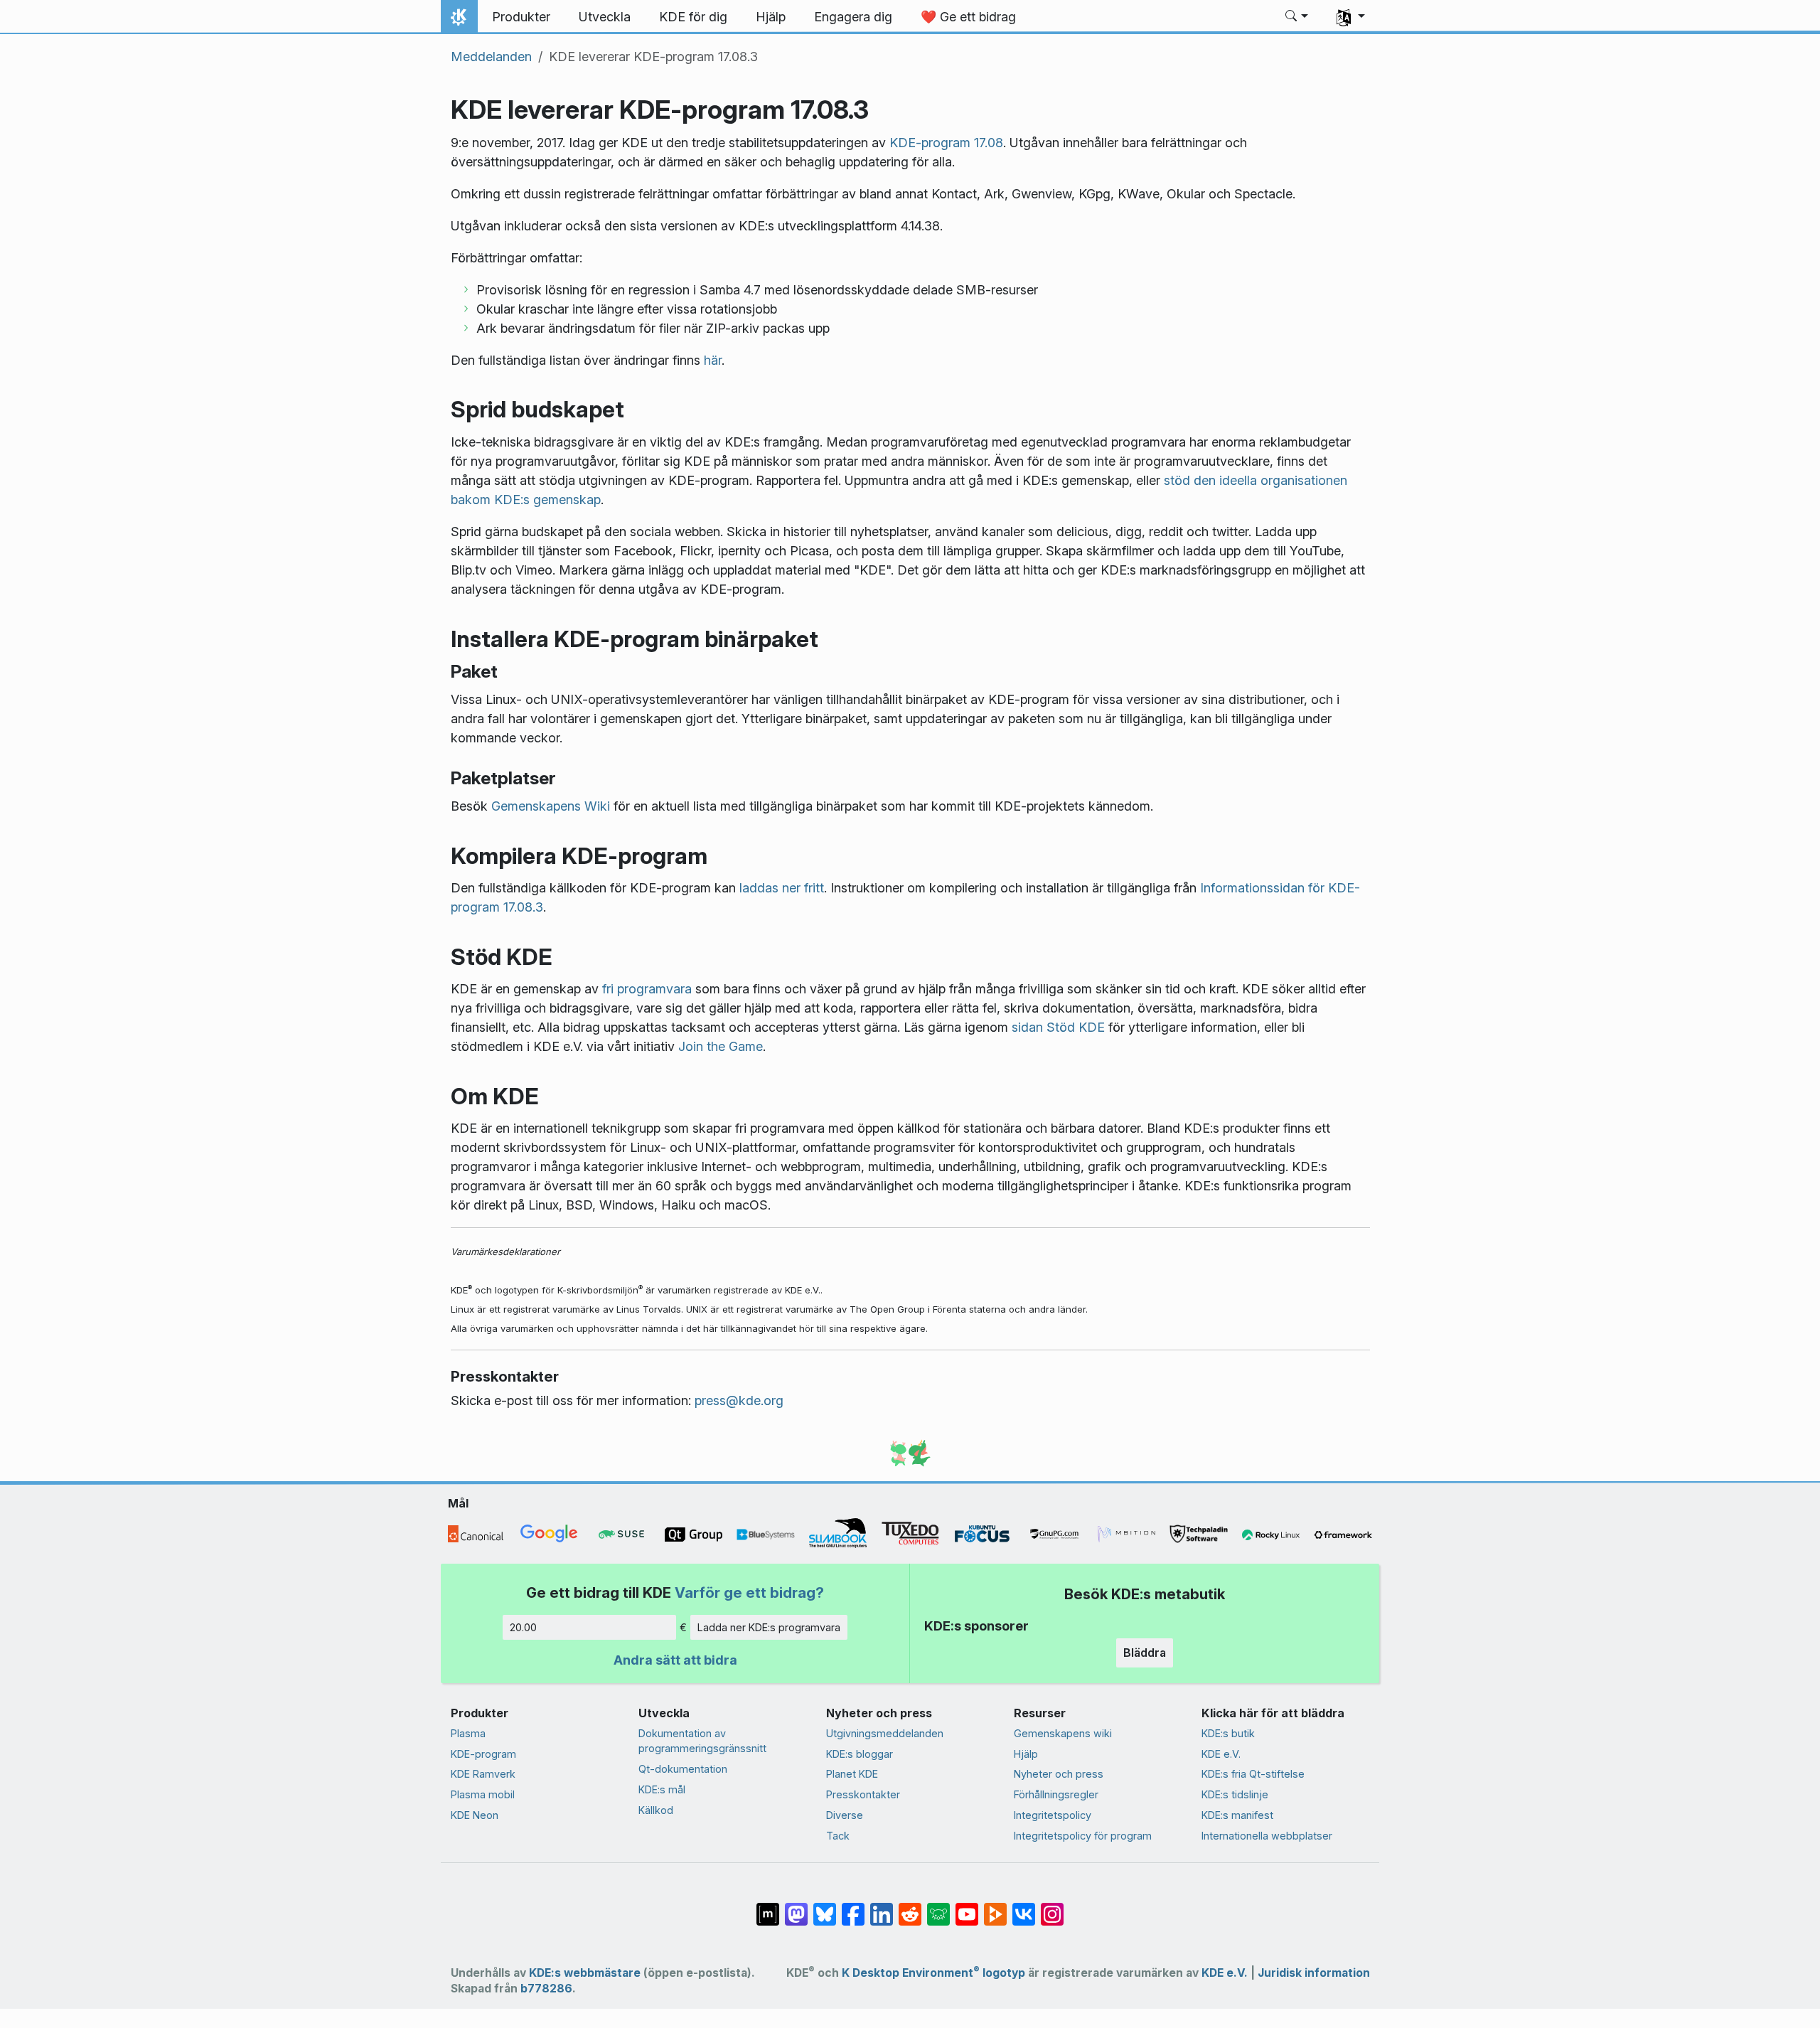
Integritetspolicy (1053, 1815)
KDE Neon (475, 1815)
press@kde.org (739, 1400)
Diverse (845, 1815)
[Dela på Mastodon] (796, 1906)
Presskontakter (863, 1794)
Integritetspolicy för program (1083, 1836)
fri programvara (647, 989)
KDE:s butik (1228, 1733)
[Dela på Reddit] (910, 1906)
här (713, 360)
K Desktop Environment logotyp (933, 1973)
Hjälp (1026, 1754)
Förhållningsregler (1056, 1794)
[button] (1297, 17)
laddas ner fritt (782, 888)
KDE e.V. (1221, 1754)
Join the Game (721, 1046)
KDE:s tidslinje (1235, 1794)
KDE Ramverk (483, 1774)
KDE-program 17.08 (946, 143)
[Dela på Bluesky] (825, 1906)
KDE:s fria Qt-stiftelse (1253, 1774)
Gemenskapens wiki (1063, 1733)
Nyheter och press (1059, 1774)
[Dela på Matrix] (768, 1906)
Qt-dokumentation (683, 1769)
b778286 (546, 1989)
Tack (838, 1836)
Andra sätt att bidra (675, 1660)
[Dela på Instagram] (1052, 1906)
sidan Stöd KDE (1058, 1027)
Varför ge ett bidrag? (749, 1592)
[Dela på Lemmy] (938, 1906)
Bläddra (1145, 1653)
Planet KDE (852, 1774)
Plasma (468, 1733)
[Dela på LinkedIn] (882, 1906)
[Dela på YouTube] (967, 1906)
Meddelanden (491, 57)
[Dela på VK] (1024, 1906)
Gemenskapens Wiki (551, 806)
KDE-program (483, 1754)
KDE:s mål (662, 1789)
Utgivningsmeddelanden (885, 1733)
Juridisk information (1314, 1973)
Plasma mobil (483, 1794)
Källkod (656, 1810)
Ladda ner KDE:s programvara (769, 1627)
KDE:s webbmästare (585, 1973)
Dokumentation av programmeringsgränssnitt (702, 1741)
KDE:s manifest (1237, 1815)
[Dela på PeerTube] (995, 1906)
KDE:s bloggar (860, 1754)
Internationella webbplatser (1267, 1836)
